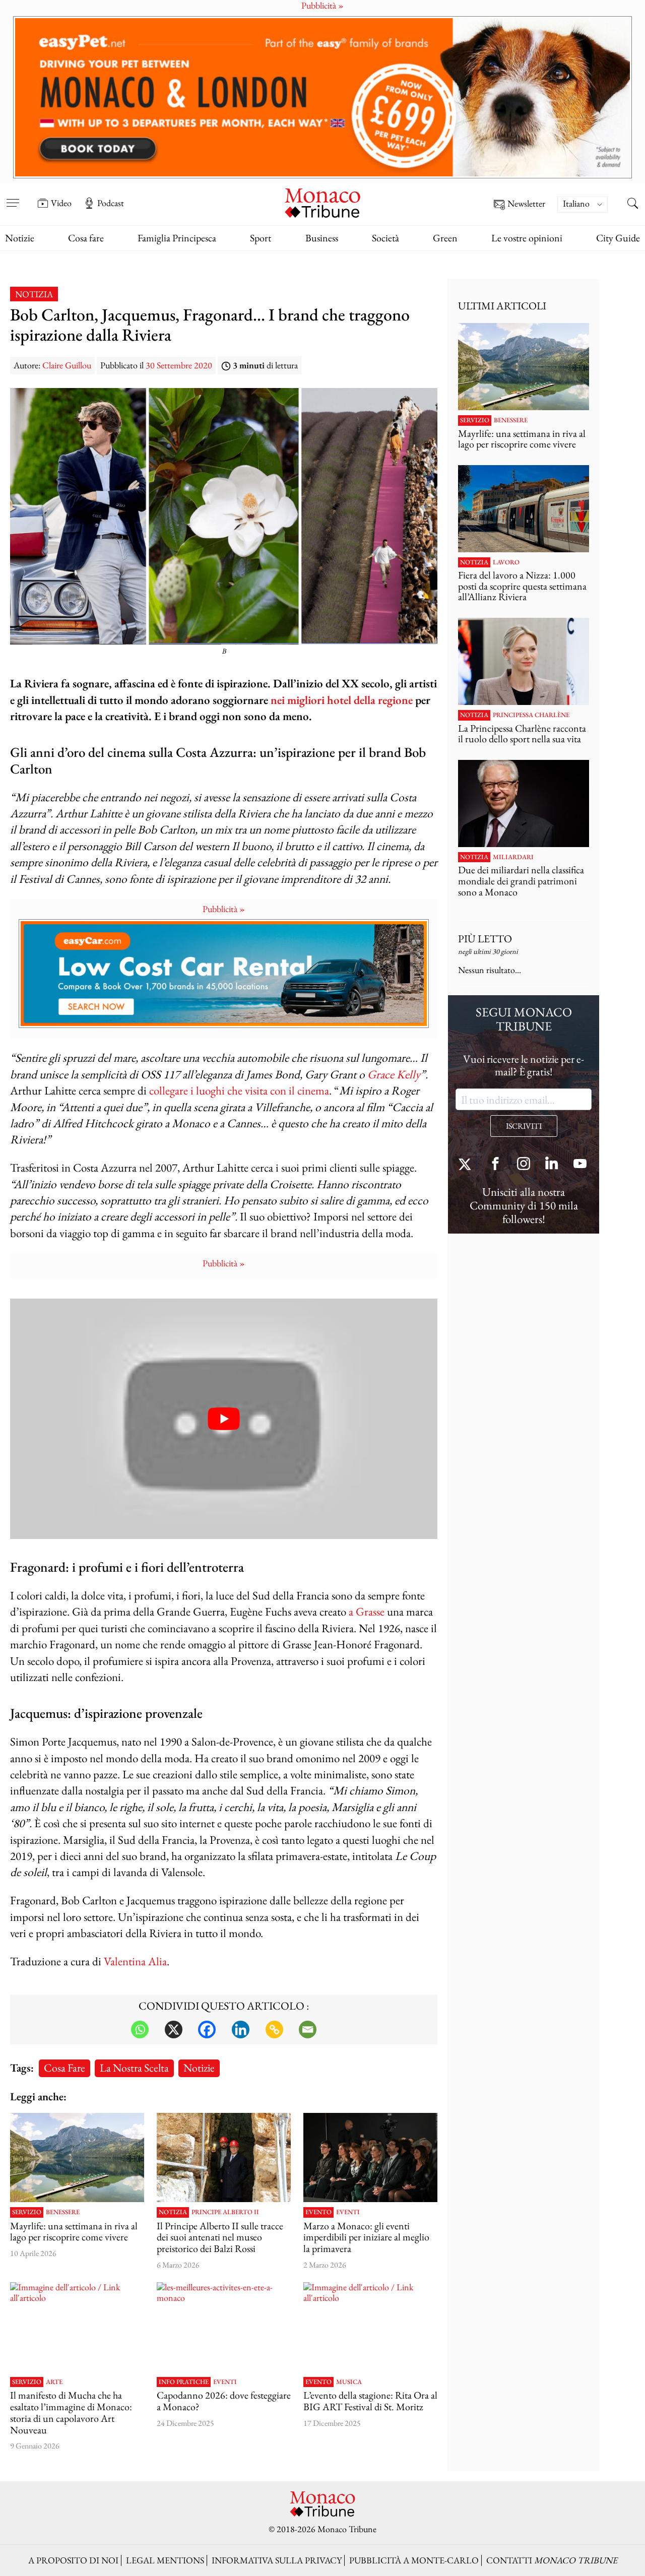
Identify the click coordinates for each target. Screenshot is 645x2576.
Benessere (63, 2212)
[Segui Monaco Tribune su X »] (467, 1165)
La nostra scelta (134, 2068)
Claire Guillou (67, 365)
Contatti (552, 2560)
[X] (174, 2030)
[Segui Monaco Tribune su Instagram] (524, 1165)
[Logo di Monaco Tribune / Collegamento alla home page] (322, 202)
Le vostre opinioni (527, 238)
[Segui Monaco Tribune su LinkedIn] (552, 1165)
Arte (54, 2382)
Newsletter (526, 204)
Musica (349, 2382)
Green (445, 238)
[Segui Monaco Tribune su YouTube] (580, 1165)
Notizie (20, 238)
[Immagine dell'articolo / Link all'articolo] (77, 2158)
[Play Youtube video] (224, 1419)
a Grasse (367, 1611)
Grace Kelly (394, 1074)
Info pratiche (184, 2382)
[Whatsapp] (140, 2030)
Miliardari (513, 857)
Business (322, 238)
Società (385, 238)
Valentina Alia (135, 1961)
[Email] (308, 2030)
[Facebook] (207, 2030)
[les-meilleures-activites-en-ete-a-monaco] (224, 2327)
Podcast (111, 203)
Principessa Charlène (531, 715)
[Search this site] (632, 204)
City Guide (618, 238)
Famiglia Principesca (177, 238)
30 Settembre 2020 (179, 365)
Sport (261, 238)
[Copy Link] (274, 2030)
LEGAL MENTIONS (165, 2560)
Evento (318, 2212)
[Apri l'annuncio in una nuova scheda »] (322, 98)
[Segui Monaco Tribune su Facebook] (495, 1165)
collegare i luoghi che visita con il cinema (239, 1090)
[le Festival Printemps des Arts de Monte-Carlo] (370, 2158)
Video (61, 203)
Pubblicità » (224, 909)
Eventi (348, 2212)
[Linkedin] (241, 2030)
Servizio (27, 2212)
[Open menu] (13, 196)
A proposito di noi (73, 2560)
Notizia (34, 294)
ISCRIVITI (524, 1126)
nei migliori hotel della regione (342, 700)
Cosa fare (86, 238)
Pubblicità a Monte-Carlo (414, 2560)
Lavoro (506, 562)
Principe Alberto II (225, 2212)
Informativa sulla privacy (277, 2560)
